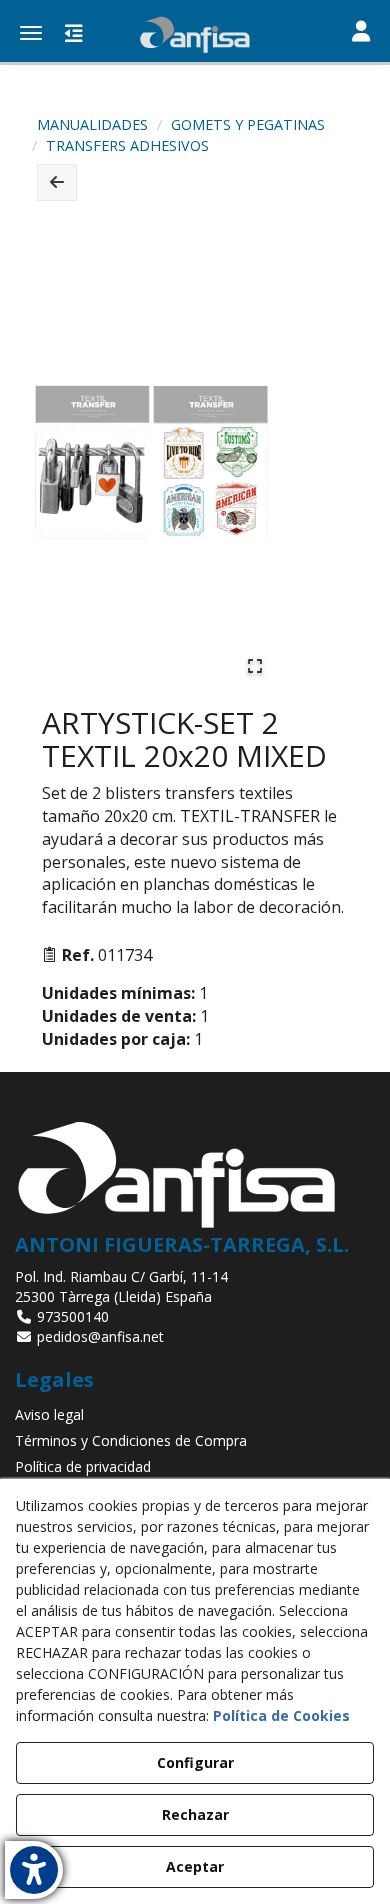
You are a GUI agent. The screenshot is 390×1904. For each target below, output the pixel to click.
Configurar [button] (195, 1762)
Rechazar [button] (195, 1814)
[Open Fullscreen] (255, 666)
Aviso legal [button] (49, 1414)
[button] (195, 35)
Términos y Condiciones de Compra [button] (131, 1440)
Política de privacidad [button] (83, 1466)
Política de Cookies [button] (281, 1715)
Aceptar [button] (195, 1866)
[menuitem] (195, 1415)
